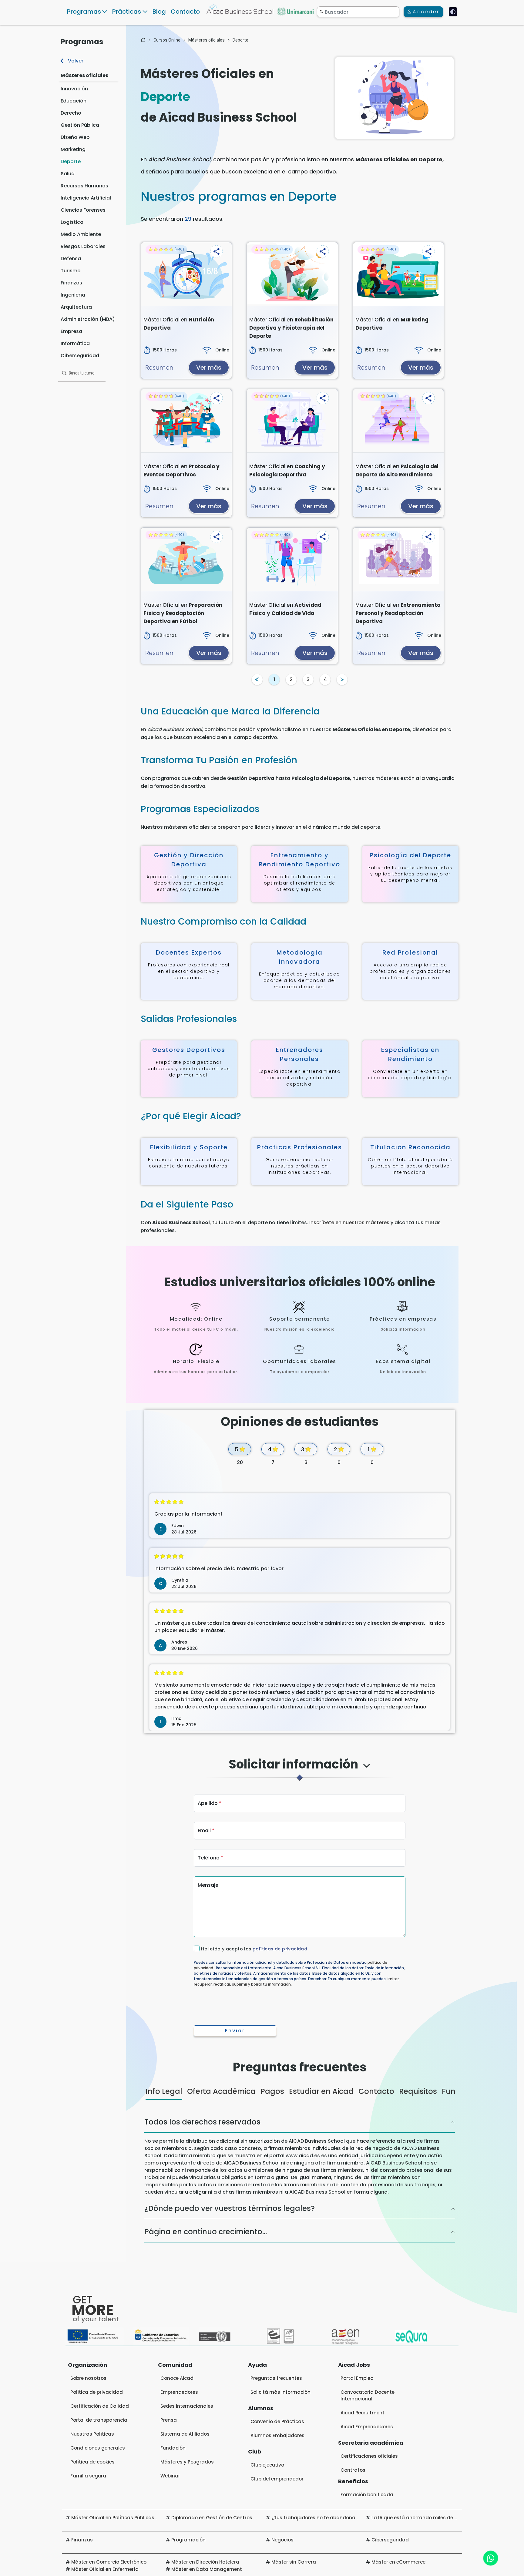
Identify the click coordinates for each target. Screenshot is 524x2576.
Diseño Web (75, 137)
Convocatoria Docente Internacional (368, 2395)
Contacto (185, 12)
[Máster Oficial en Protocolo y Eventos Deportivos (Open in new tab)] (186, 421)
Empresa (71, 331)
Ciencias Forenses (83, 210)
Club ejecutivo (267, 2465)
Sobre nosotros (88, 2378)
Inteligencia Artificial (86, 198)
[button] (217, 251)
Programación (188, 2540)
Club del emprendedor (277, 2479)
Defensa (71, 259)
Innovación (74, 89)
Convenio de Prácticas (277, 2422)
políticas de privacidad (280, 1949)
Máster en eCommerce (398, 2562)
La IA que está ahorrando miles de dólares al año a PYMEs (440, 2518)
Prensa (169, 2420)
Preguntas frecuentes (276, 2378)
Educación (74, 101)
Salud (68, 174)
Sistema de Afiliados (185, 2434)
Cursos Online (167, 40)
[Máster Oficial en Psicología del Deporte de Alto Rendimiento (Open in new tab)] (398, 421)
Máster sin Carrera (294, 2562)
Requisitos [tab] (418, 2091)
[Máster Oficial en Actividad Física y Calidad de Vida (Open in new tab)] (292, 559)
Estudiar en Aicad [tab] (321, 2091)
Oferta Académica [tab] (221, 2091)
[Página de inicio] (143, 40)
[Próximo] (342, 680)
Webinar (170, 2476)
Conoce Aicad (177, 2378)
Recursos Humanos (84, 186)
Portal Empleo (357, 2378)
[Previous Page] (257, 680)
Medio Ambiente (81, 234)
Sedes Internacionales (187, 2406)
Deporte (71, 161)
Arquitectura (76, 307)
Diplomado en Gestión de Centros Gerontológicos (231, 2518)
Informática (75, 343)
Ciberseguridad (80, 356)
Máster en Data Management (207, 2569)
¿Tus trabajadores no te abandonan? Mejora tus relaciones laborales (354, 2518)
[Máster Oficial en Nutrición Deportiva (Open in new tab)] (186, 274)
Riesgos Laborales (83, 246)
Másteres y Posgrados (187, 2462)
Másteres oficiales (84, 75)
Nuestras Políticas (92, 2434)
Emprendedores (179, 2392)
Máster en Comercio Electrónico (109, 2562)
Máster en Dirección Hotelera (205, 2562)
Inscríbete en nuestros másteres (349, 1223)
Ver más (209, 368)
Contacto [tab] (376, 2091)
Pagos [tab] (272, 2091)
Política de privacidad (97, 2392)
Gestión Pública (80, 125)
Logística (72, 222)
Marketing (73, 149)
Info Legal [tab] (164, 2091)
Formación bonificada (367, 2495)
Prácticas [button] (127, 12)
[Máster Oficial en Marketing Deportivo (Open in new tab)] (398, 274)
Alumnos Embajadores (277, 2435)
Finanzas (71, 283)
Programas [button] (84, 12)
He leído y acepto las (254, 1949)
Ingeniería (73, 295)
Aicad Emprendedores (367, 2427)
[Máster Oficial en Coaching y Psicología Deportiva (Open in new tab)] (292, 421)
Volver (75, 61)
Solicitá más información (280, 2392)
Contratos (353, 2470)
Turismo (71, 271)
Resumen (159, 368)
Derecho (71, 113)
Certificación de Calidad (100, 2406)
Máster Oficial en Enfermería (105, 2569)
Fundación (173, 2448)
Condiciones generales (98, 2448)
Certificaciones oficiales (369, 2456)
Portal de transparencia (99, 2420)
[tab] (299, 1770)
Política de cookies (92, 2462)
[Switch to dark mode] (453, 12)
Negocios (282, 2540)
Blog (159, 12)
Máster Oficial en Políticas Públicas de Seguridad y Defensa (142, 2518)
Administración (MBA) (88, 319)
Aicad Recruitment (363, 2413)
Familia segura (88, 2476)
